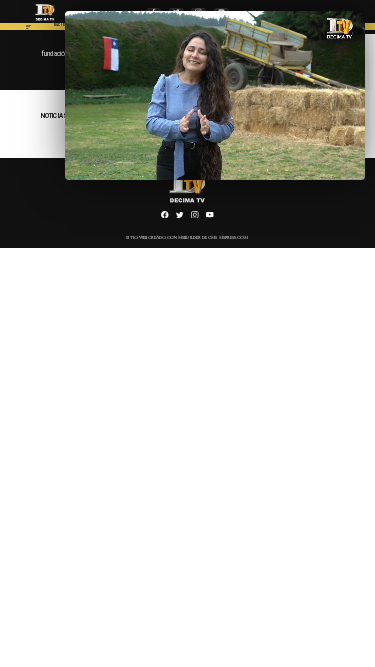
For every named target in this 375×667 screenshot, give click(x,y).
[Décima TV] (28, 29)
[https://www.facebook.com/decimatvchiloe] (165, 217)
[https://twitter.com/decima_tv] (180, 217)
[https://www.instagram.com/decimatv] (195, 217)
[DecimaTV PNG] (45, 22)
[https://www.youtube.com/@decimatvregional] (210, 217)
